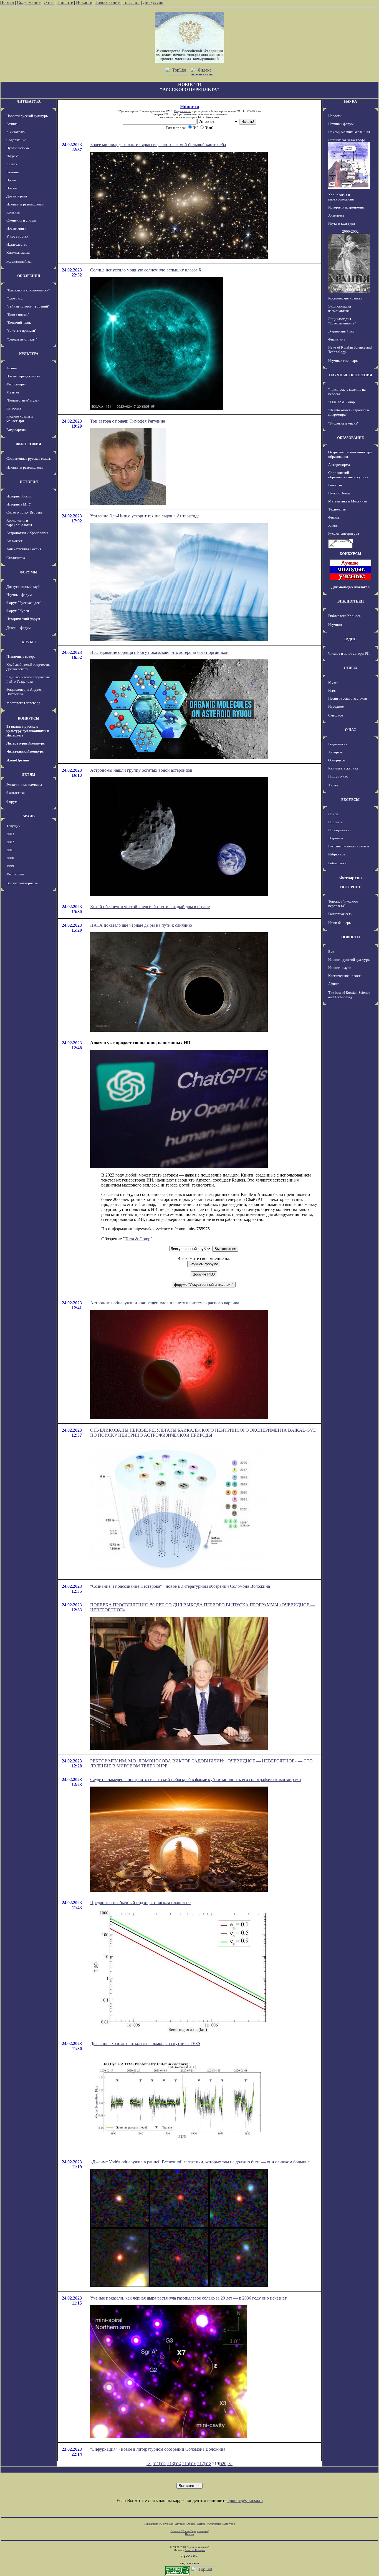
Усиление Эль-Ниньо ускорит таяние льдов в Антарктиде (145, 516)
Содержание (29, 2)
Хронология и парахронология (19, 523)
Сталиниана (16, 558)
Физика (334, 517)
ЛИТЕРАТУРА (29, 101)
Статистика (215, 2524)
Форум (12, 801)
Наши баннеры (340, 923)
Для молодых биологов (350, 587)
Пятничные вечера (21, 656)
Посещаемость (340, 830)
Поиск (333, 814)
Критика (13, 212)
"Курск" (12, 156)
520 (223, 2464)
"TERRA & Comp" (342, 402)
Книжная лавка (18, 252)
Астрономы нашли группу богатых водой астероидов (141, 770)
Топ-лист (131, 2)
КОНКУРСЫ (29, 718)
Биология (335, 485)
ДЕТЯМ (29, 775)
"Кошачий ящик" (19, 322)
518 (208, 2464)
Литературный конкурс (26, 743)
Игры (332, 690)
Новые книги (16, 228)
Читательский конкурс (25, 751)
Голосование (108, 2)
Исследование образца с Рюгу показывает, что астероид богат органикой (159, 652)
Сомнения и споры (21, 220)
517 (201, 2464)
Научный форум (19, 595)
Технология (337, 509)
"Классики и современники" (28, 290)
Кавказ (12, 164)
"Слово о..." (15, 298)
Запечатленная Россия (24, 549)
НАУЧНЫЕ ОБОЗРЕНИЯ (351, 375)
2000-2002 (350, 231)
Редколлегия (338, 744)
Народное (336, 706)
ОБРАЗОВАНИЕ (351, 438)
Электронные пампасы (24, 785)
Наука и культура (342, 223)
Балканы (13, 172)
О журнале (337, 760)
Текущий (13, 826)
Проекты (335, 822)
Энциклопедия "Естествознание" (342, 321)
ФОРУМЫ (29, 572)
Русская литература (344, 533)
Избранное (337, 854)
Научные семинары (343, 361)
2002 (10, 842)
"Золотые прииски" (21, 330)
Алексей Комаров (195, 2550)
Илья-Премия (18, 760)
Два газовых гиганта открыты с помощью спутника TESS (145, 2043)
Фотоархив (15, 874)
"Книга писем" (18, 314)
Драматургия (17, 196)
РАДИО (350, 639)
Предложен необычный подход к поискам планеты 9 (140, 1903)
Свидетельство (183, 111)
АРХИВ (29, 816)
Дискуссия (153, 2)
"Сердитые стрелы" (22, 339)
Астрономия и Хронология (27, 533)
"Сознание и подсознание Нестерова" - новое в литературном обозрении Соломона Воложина (180, 1586)
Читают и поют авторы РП (349, 653)
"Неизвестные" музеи (23, 400)
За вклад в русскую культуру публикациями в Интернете (28, 731)
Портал (7, 2)
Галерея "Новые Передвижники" (190, 2531)
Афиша (12, 124)
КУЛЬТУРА (29, 354)
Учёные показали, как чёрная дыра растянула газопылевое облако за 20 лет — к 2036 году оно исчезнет (188, 2298)
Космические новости (345, 298)
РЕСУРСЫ (350, 800)
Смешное (336, 715)
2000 (10, 858)
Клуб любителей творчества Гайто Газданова (28, 679)
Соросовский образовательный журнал (348, 475)
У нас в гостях (17, 236)
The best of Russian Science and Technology (349, 995)
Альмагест (14, 541)
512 (163, 2464)
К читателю (16, 132)
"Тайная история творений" (28, 306)
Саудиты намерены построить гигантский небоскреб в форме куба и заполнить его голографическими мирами (196, 1779)
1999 (10, 866)
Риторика (14, 408)
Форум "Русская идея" (24, 603)
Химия (333, 525)
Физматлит (337, 339)
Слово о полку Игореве (24, 512)
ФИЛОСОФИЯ (29, 444)
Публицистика (18, 148)
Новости (84, 2)
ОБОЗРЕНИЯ (29, 276)
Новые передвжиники (23, 376)
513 (171, 2464)
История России (19, 496)
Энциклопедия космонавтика (340, 308)
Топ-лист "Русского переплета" (343, 904)
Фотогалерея (16, 384)
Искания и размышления (25, 204)
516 (193, 2464)
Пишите (65, 2)
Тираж (333, 785)
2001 (10, 850)
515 (186, 2464)
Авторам (335, 752)
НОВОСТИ (351, 937)
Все (331, 952)
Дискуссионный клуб (23, 587)
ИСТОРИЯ (29, 482)
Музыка (13, 392)
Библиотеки (337, 863)
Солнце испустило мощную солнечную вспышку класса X (146, 270)
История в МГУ (19, 504)
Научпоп (335, 625)
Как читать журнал (343, 768)
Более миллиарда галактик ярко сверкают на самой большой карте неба (158, 145)
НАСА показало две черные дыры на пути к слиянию (141, 925)
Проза (11, 180)
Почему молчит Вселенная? (350, 132)
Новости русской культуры (27, 116)
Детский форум (18, 628)
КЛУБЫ (29, 642)
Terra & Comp (138, 1239)
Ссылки (202, 2524)
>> (230, 2464)
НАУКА (350, 101)
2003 (10, 834)
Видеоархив (16, 430)
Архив (191, 2524)
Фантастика (16, 793)
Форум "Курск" (18, 611)
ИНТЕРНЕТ (350, 887)
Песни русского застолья (348, 698)
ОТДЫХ (351, 668)
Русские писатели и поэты (349, 846)
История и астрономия (346, 207)
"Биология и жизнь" (343, 423)
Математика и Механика (348, 501)
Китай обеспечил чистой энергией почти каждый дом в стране (150, 907)
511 (156, 2464)
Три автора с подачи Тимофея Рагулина (128, 421)
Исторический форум (23, 619)
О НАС (350, 730)
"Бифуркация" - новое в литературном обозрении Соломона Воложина (158, 2449)
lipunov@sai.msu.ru (245, 2500)
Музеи (333, 682)
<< (149, 2464)
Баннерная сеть (340, 914)
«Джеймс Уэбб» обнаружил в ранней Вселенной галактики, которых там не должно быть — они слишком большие (200, 2162)
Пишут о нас (338, 776)
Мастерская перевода (23, 703)
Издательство (17, 244)
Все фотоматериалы (22, 883)
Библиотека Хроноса (344, 616)
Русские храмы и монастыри (20, 419)
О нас (49, 2)
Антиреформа (339, 465)
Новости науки (340, 968)
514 (178, 2464)
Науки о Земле (339, 493)
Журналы (336, 838)
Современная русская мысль (29, 458)
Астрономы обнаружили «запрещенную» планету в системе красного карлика (165, 1303)
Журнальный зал (19, 261)
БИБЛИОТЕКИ (351, 601)
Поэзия (12, 188)
